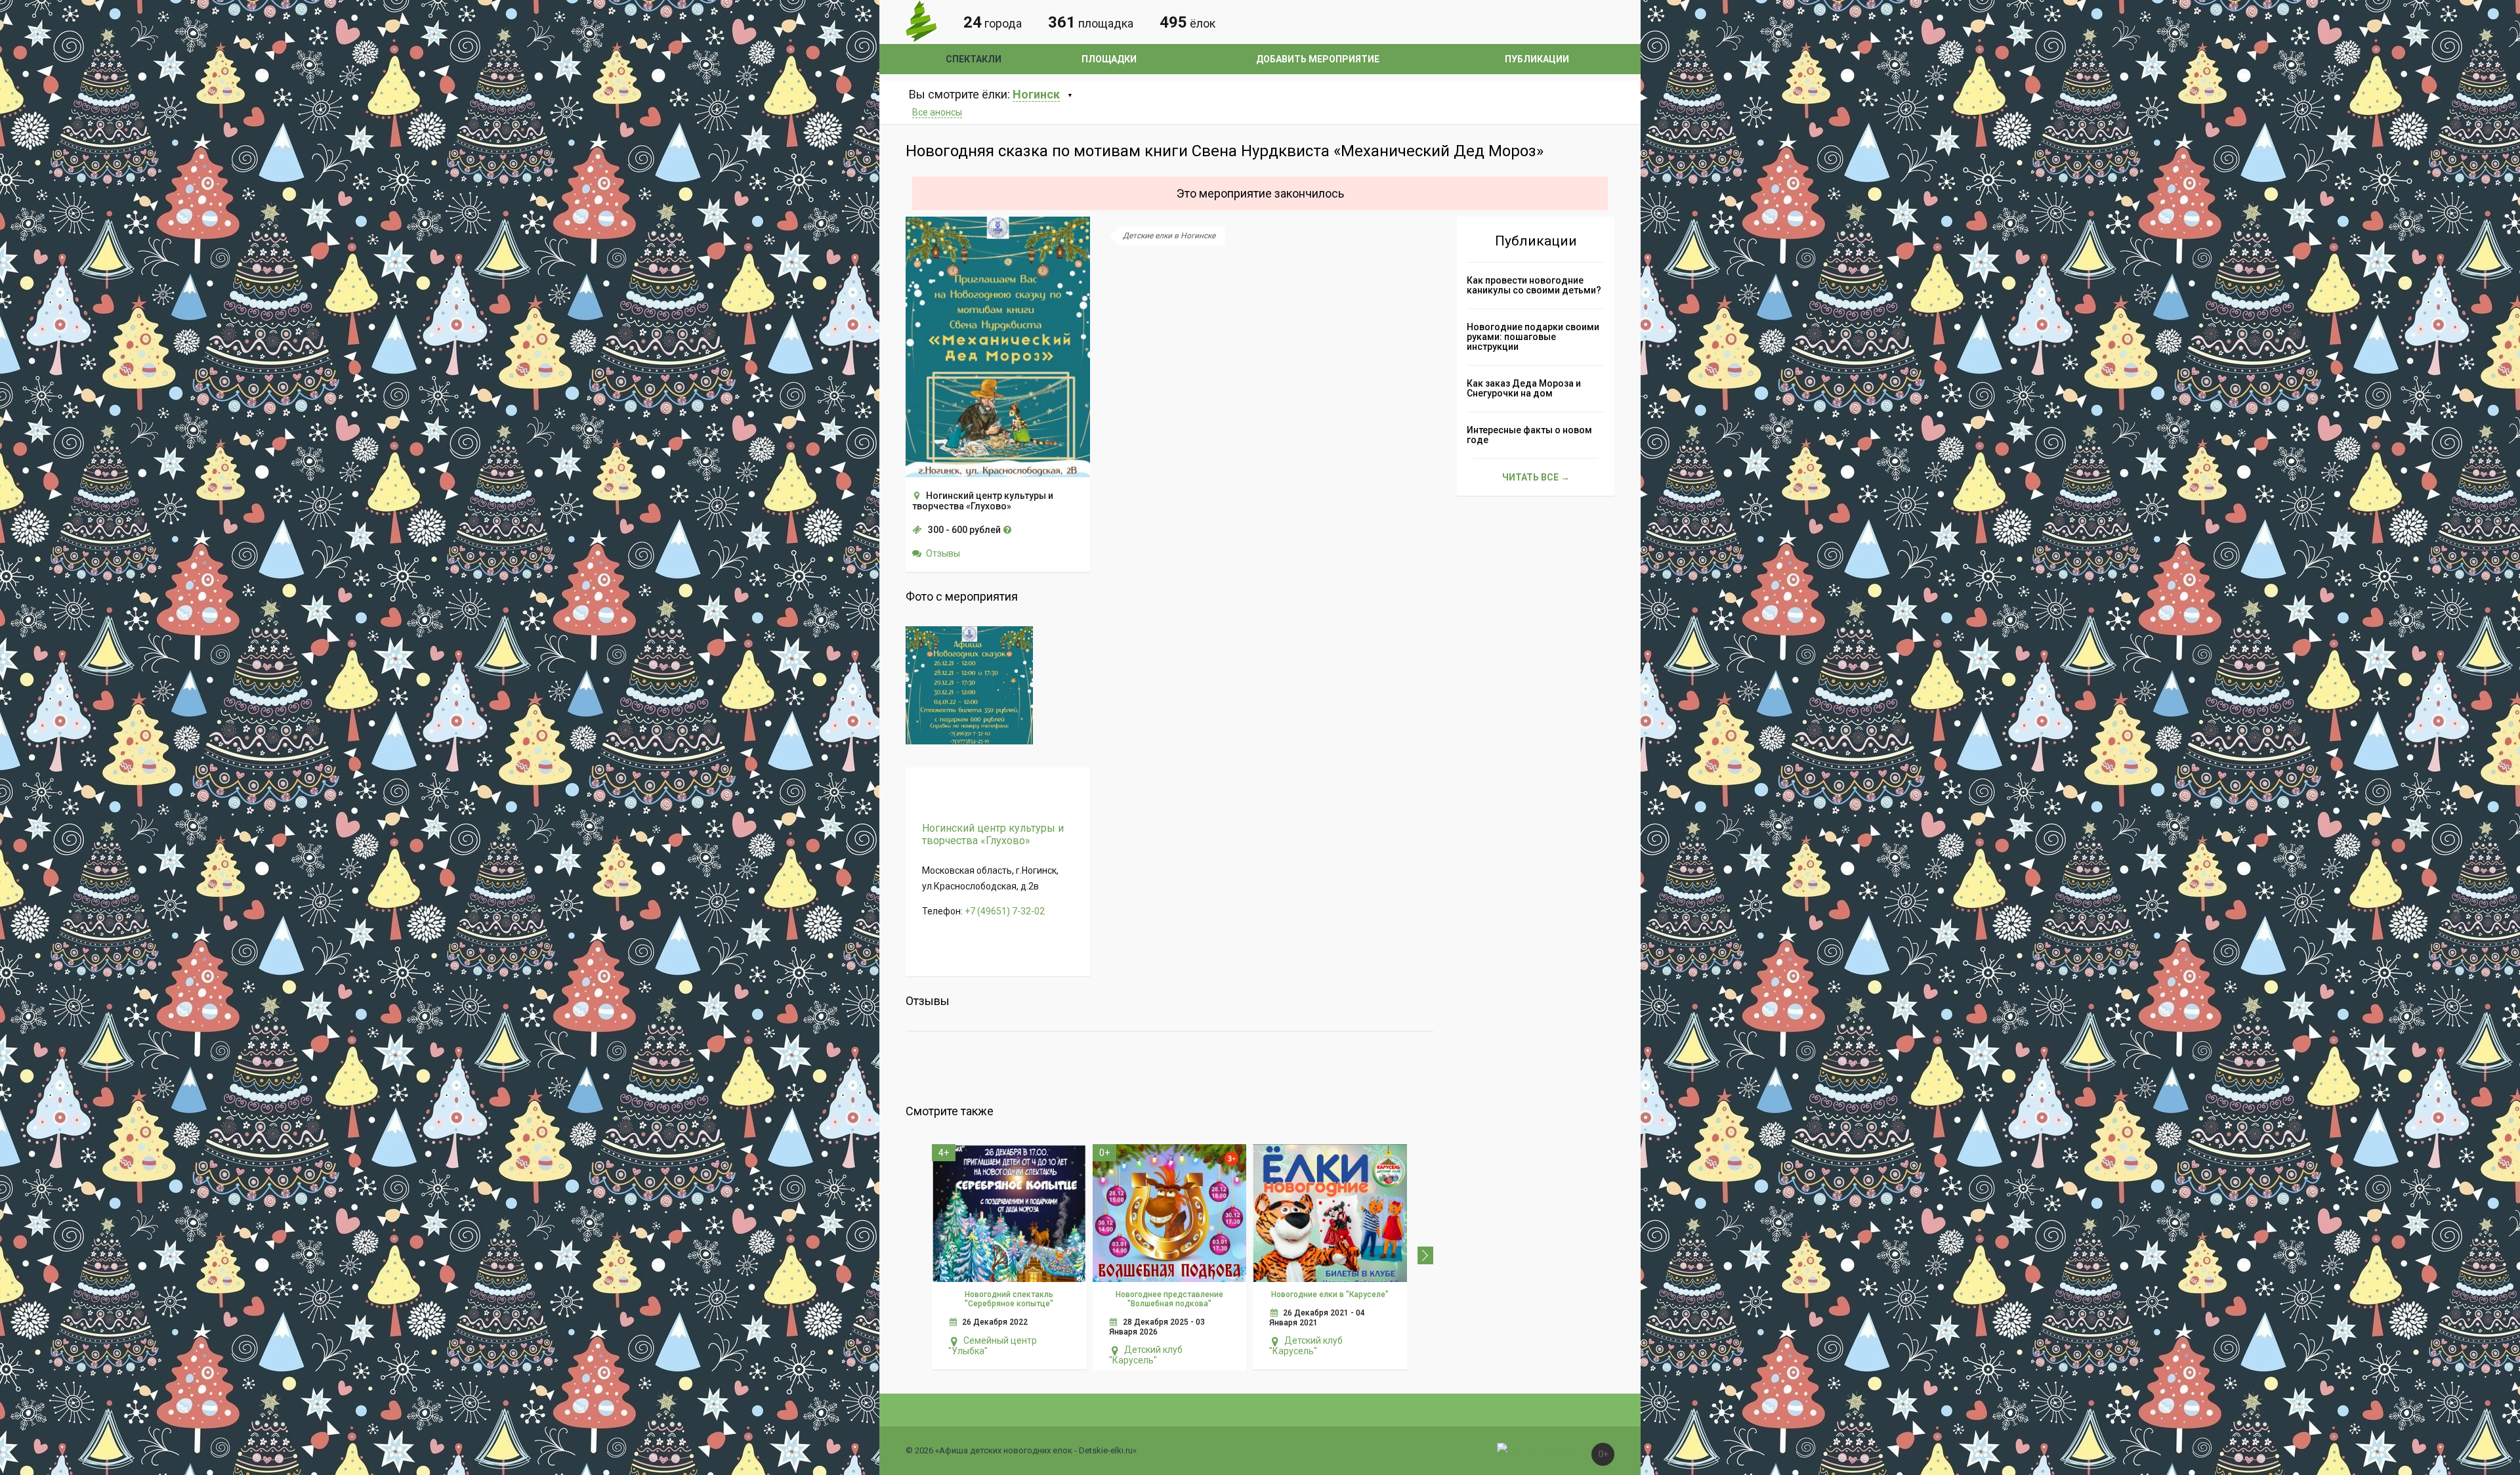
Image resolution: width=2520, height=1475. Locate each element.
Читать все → (1536, 477)
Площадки (1109, 59)
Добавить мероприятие (1318, 59)
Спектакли (974, 59)
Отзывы (943, 553)
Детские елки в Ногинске (1169, 236)
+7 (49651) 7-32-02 (1005, 911)
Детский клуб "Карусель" (1146, 1355)
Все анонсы (937, 112)
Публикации (1537, 59)
